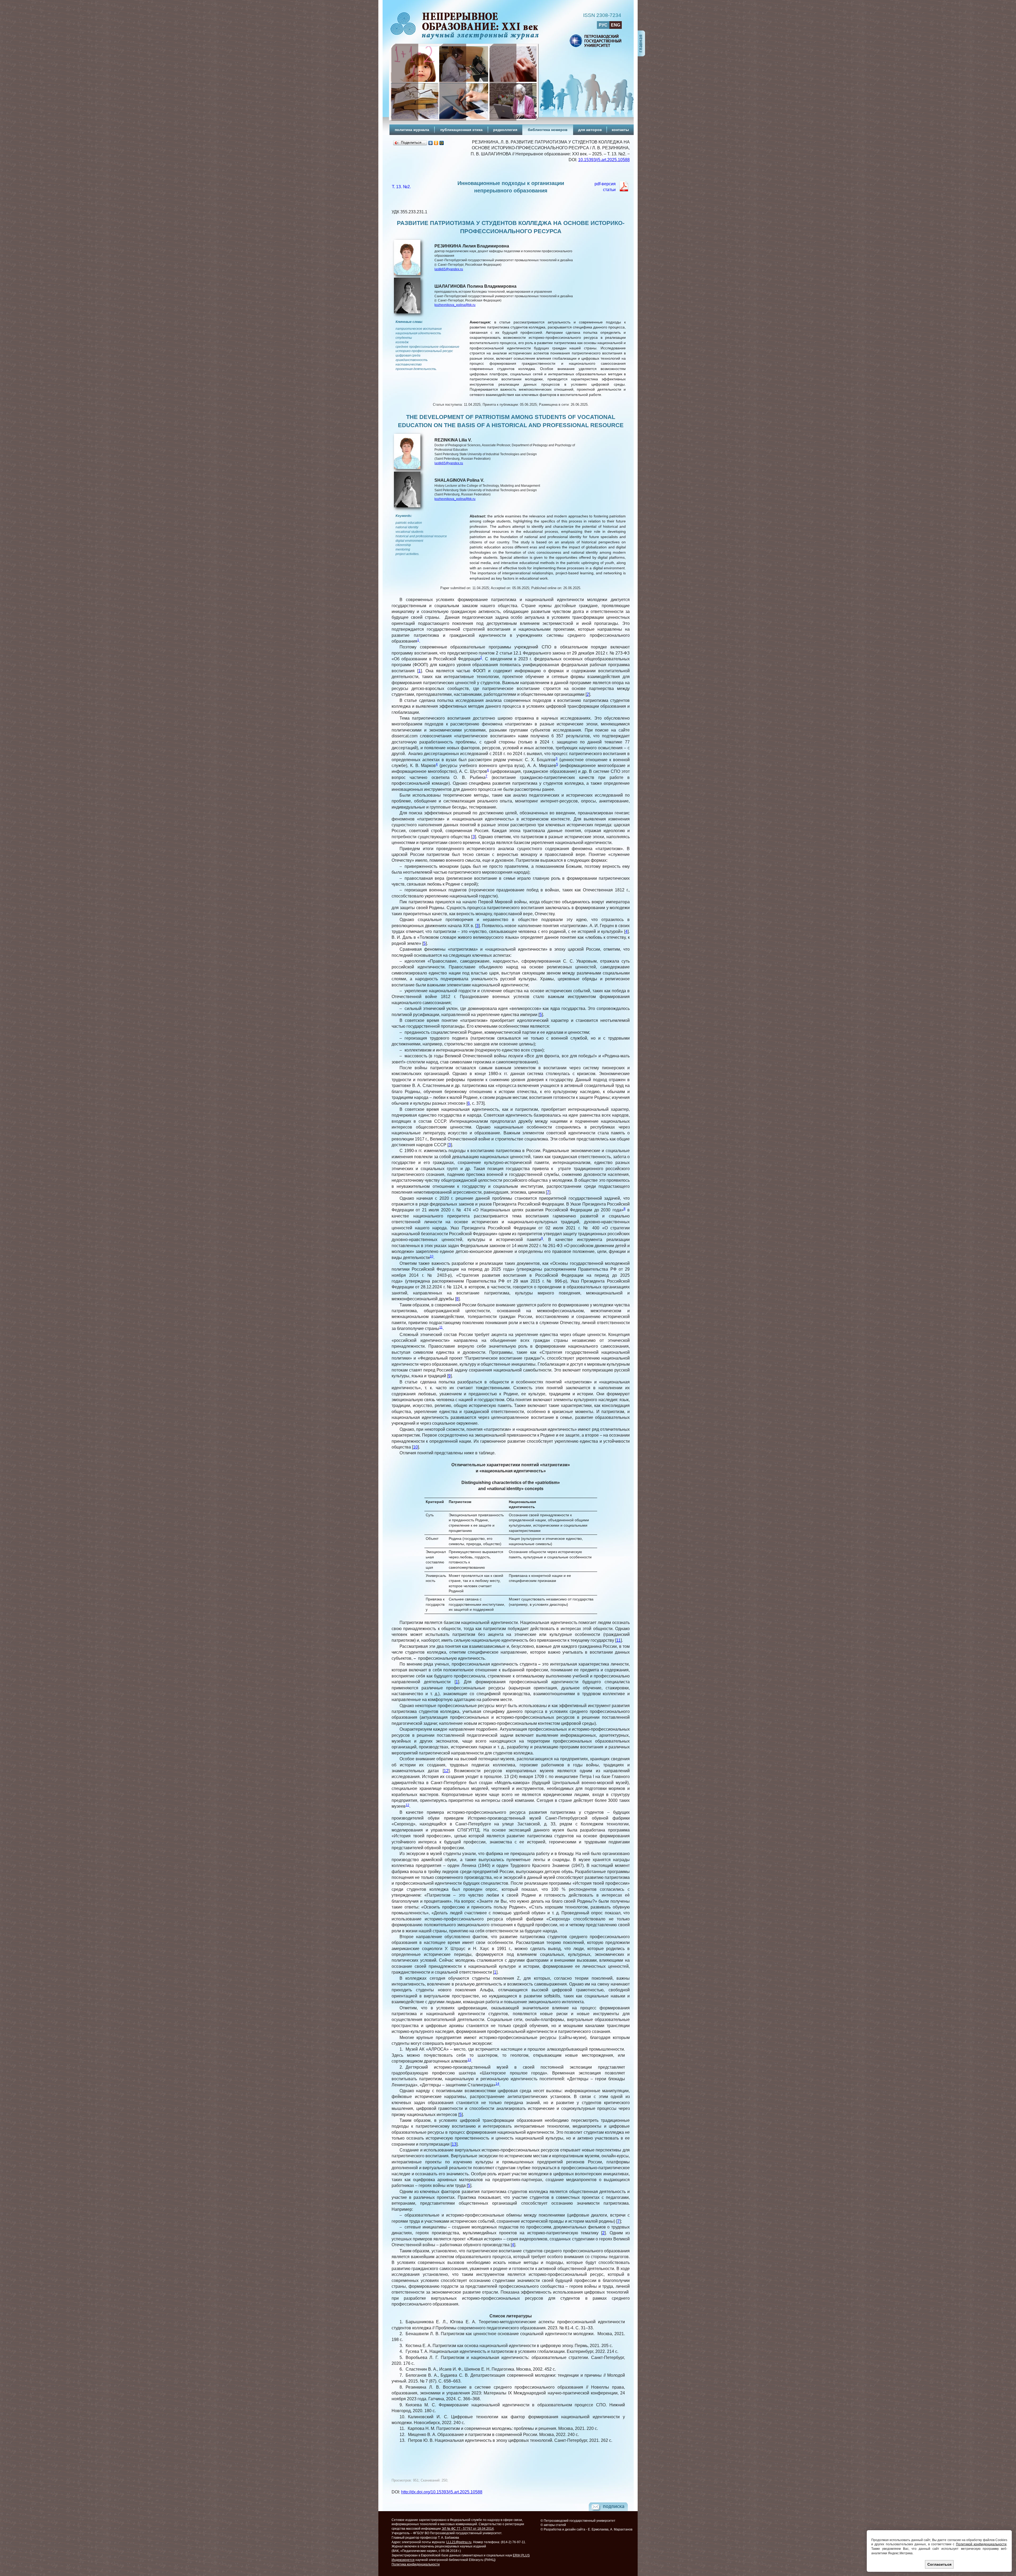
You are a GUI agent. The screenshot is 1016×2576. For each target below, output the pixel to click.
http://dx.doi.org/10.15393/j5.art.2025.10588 (442, 2492)
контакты (620, 130)
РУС (603, 25)
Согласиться (939, 2564)
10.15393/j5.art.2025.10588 (604, 160)
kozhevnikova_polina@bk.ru (455, 305)
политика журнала (412, 130)
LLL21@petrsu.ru (459, 2542)
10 (432, 1256)
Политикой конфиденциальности (981, 2544)
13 (469, 2060)
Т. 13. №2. (401, 187)
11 (441, 1327)
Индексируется (403, 2560)
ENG (616, 25)
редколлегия (505, 130)
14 (497, 2084)
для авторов (590, 130)
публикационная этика (461, 130)
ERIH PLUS (521, 2555)
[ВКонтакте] (431, 143)
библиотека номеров (548, 130)
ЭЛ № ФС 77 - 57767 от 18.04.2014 (468, 2529)
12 (446, 1771)
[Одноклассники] (436, 143)
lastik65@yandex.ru (449, 269)
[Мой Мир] (442, 143)
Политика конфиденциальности (416, 2564)
